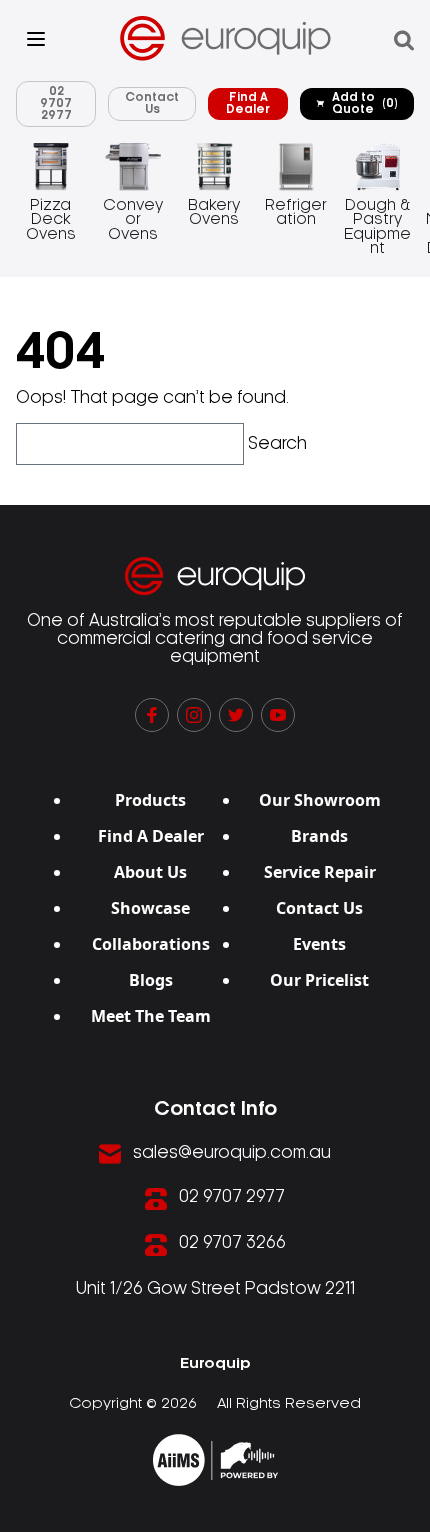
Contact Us (152, 103)
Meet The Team (151, 1016)
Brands (319, 836)
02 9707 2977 (56, 103)
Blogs (151, 980)
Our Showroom (320, 800)
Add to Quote (365, 103)
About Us (150, 872)
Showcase (150, 908)
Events (319, 944)
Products (150, 800)
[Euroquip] (215, 1460)
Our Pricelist (319, 980)
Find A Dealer (248, 103)
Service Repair (320, 872)
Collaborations (151, 944)
